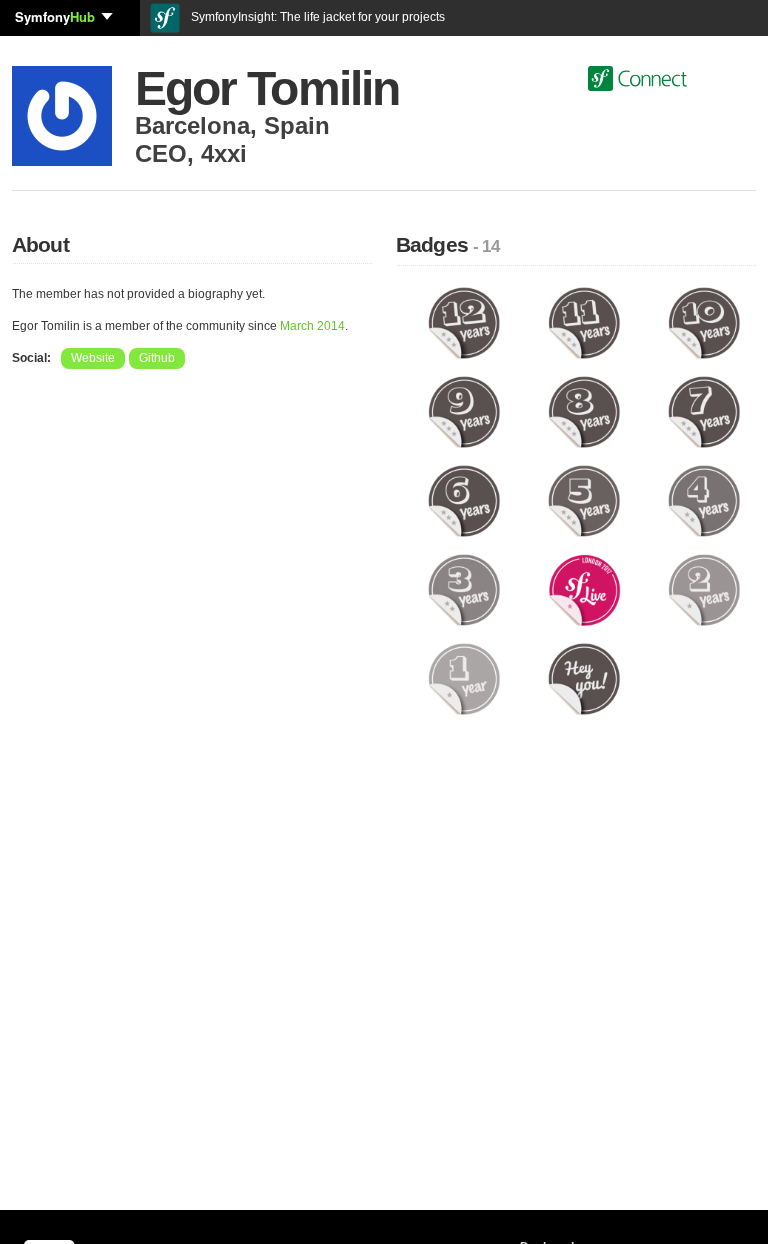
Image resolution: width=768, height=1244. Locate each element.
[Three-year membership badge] (464, 589)
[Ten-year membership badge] (704, 322)
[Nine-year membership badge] (464, 411)
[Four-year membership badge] (704, 500)
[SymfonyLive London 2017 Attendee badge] (584, 589)
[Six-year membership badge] (464, 500)
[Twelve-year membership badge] (464, 322)
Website (93, 358)
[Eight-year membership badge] (584, 411)
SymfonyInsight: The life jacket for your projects (316, 17)
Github (157, 358)
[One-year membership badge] (464, 678)
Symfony (55, 16)
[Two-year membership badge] (704, 589)
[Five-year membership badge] (584, 500)
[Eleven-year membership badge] (584, 322)
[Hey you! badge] (584, 678)
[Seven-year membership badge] (704, 411)
